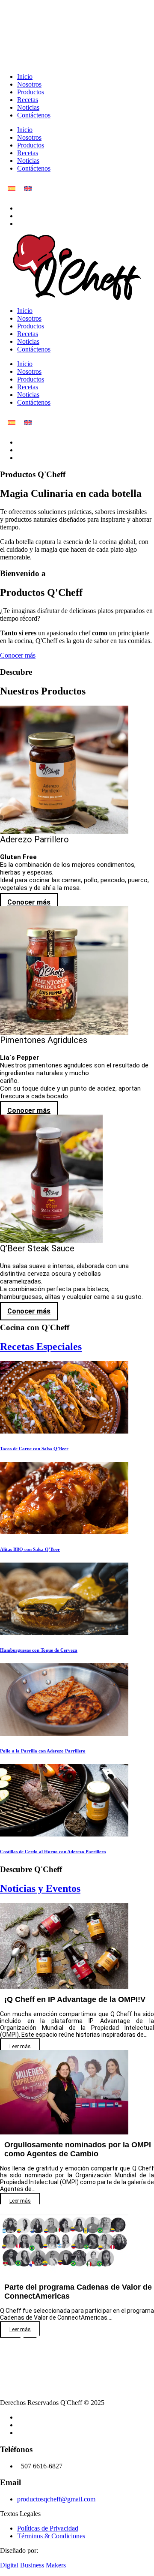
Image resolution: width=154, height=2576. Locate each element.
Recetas (28, 100)
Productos (31, 92)
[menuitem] (12, 188)
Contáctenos (34, 115)
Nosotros (29, 84)
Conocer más (18, 655)
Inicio (25, 77)
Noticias (28, 107)
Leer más (20, 2047)
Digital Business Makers (33, 2565)
